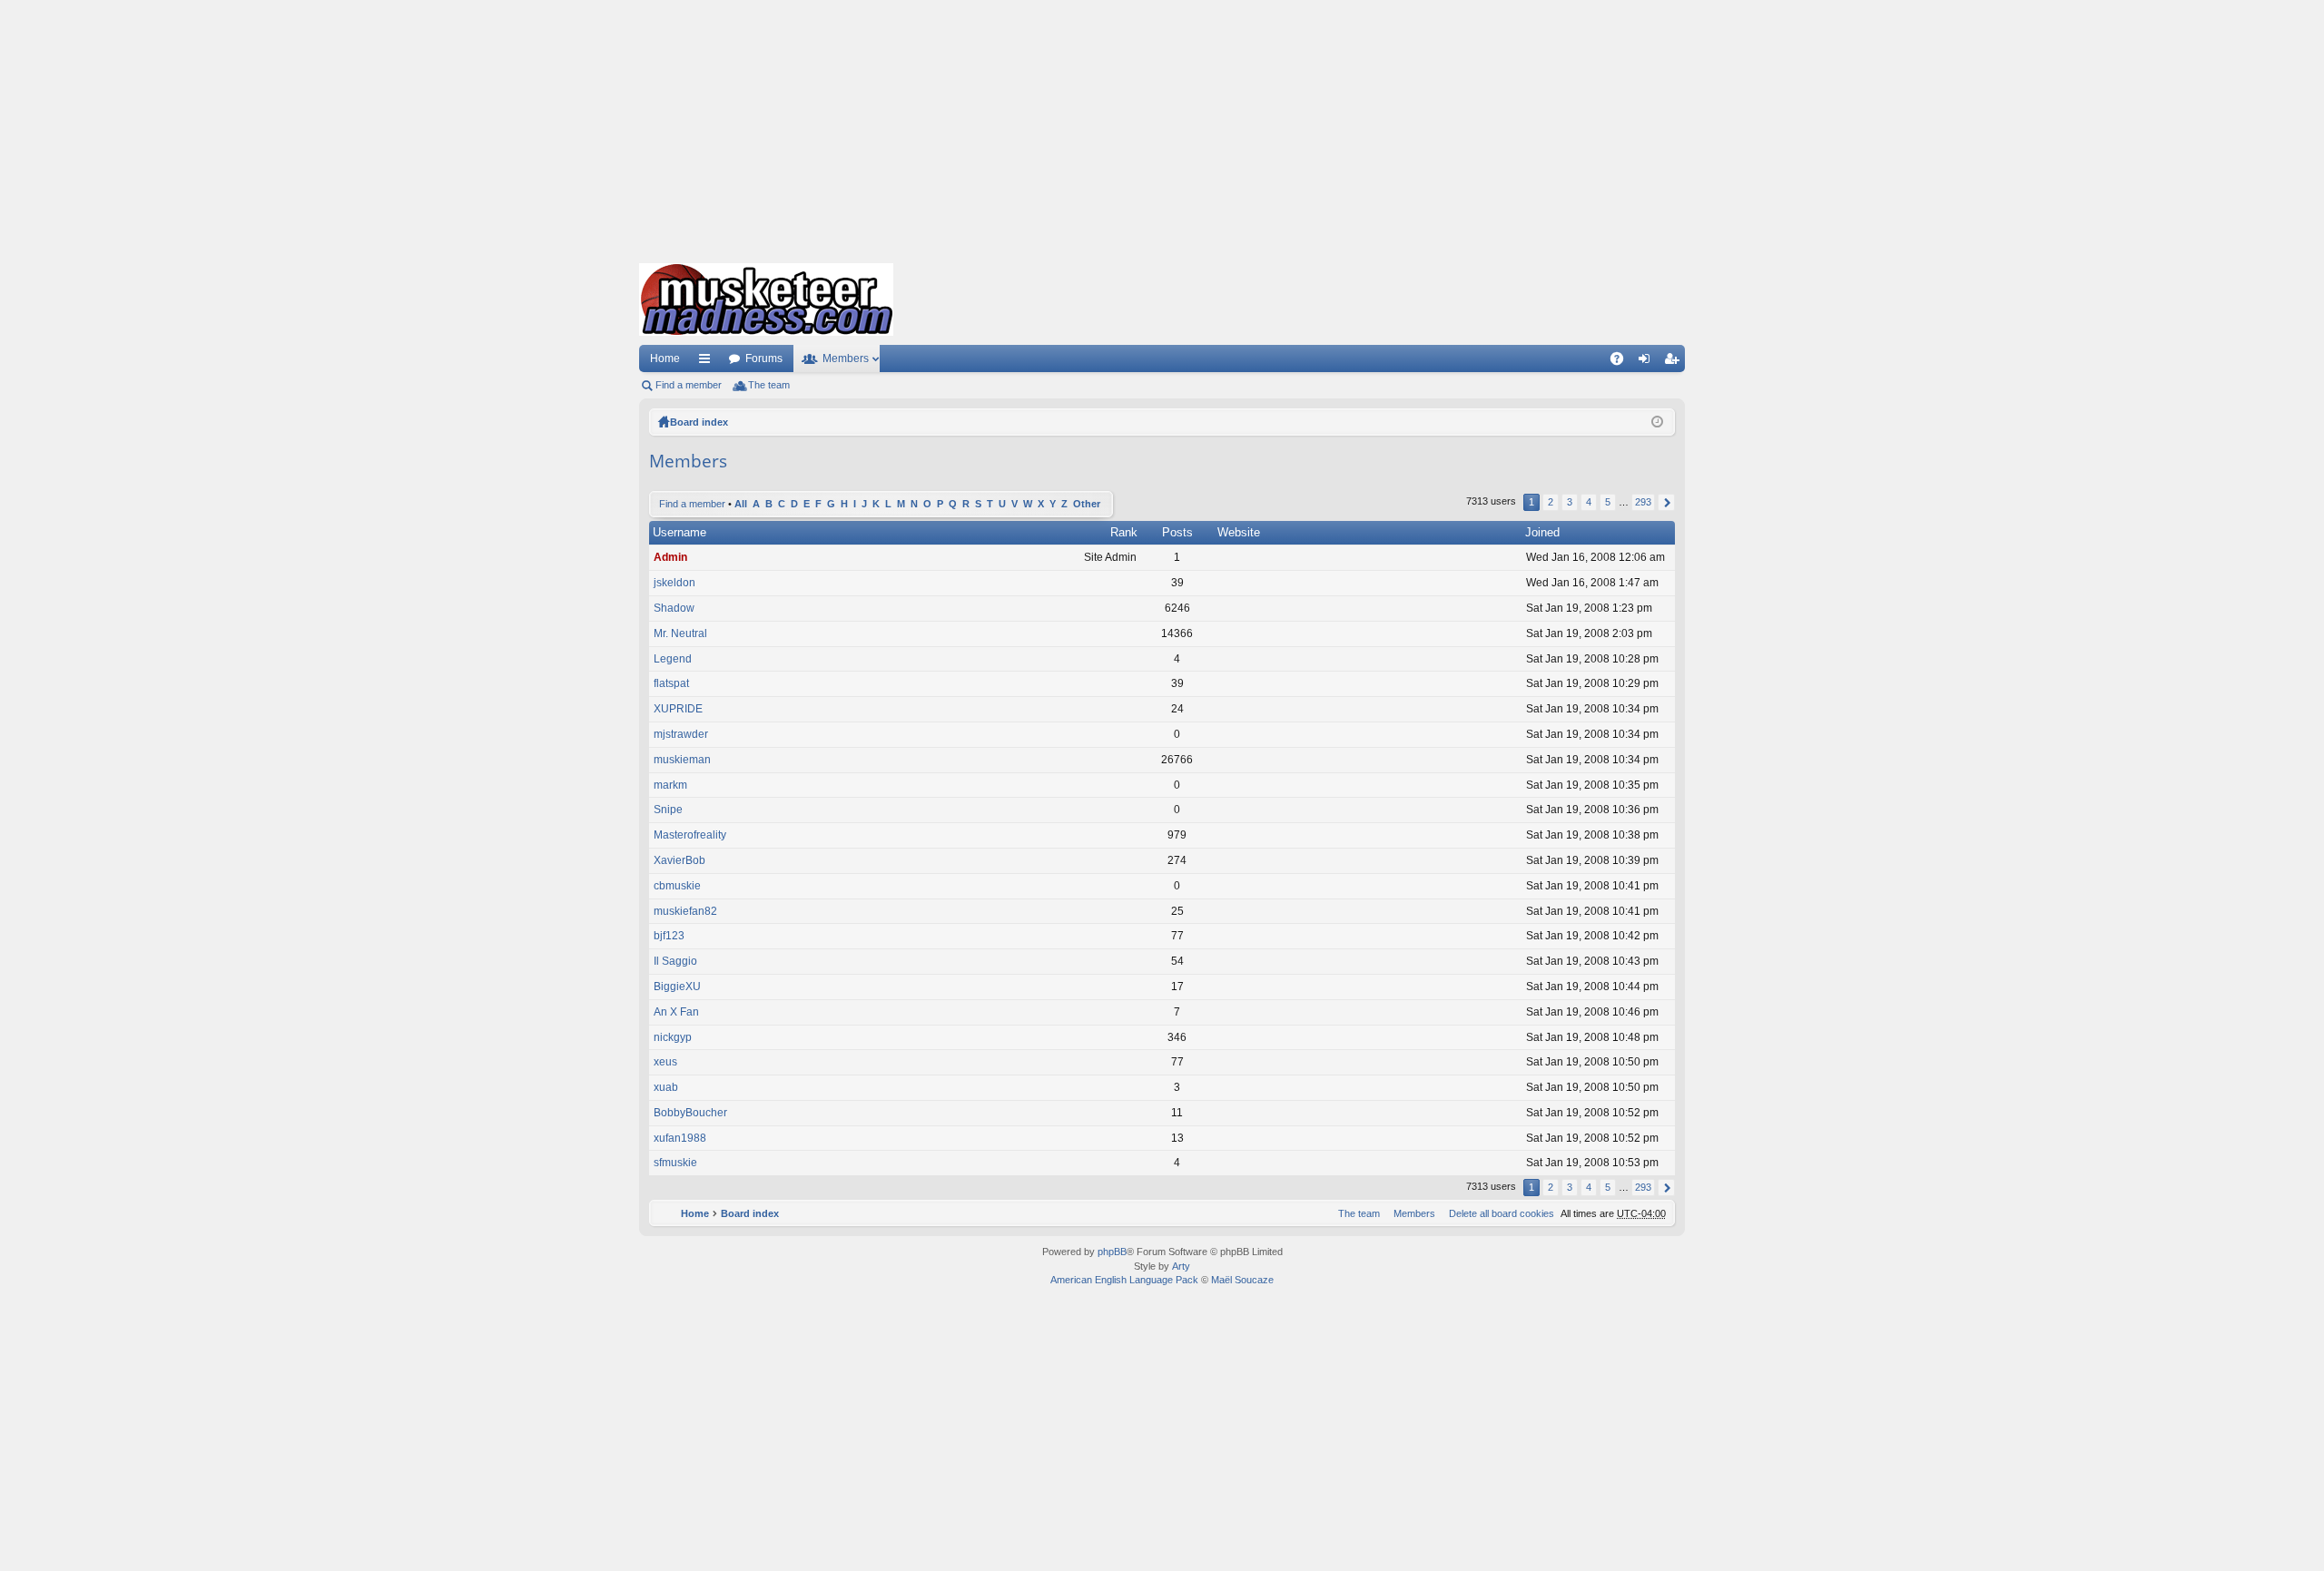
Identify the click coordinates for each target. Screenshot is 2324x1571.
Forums (764, 358)
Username (679, 532)
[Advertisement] (1162, 127)
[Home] (766, 299)
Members (846, 358)
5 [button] (1608, 502)
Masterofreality (690, 835)
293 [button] (1643, 502)
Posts (1177, 532)
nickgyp (673, 1037)
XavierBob (679, 860)
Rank (1124, 532)
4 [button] (1589, 502)
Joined (1542, 532)
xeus (665, 1062)
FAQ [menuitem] (1623, 362)
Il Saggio (675, 961)
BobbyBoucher (690, 1113)
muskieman (682, 760)
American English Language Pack (1124, 1280)
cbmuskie (677, 886)
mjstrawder (681, 734)
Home (665, 358)
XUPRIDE (678, 709)
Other (1087, 504)
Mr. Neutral (680, 633)
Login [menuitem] (1648, 362)
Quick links (708, 362)
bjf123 (669, 936)
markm (670, 785)
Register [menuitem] (1675, 362)
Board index (699, 422)
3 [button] (1570, 502)
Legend (673, 659)
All (741, 504)
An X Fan (676, 1012)
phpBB (1112, 1252)
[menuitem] (1498, 1213)
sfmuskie (675, 1163)
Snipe (668, 810)
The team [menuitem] (769, 385)
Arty (1181, 1266)
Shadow (674, 608)
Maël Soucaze (1242, 1280)
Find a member (689, 385)
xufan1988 (680, 1138)
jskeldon (675, 583)
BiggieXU (677, 987)
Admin (670, 557)
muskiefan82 (685, 911)
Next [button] (1666, 502)
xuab (666, 1087)
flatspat (671, 683)
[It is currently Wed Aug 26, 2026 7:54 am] (1657, 422)
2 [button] (1551, 502)
